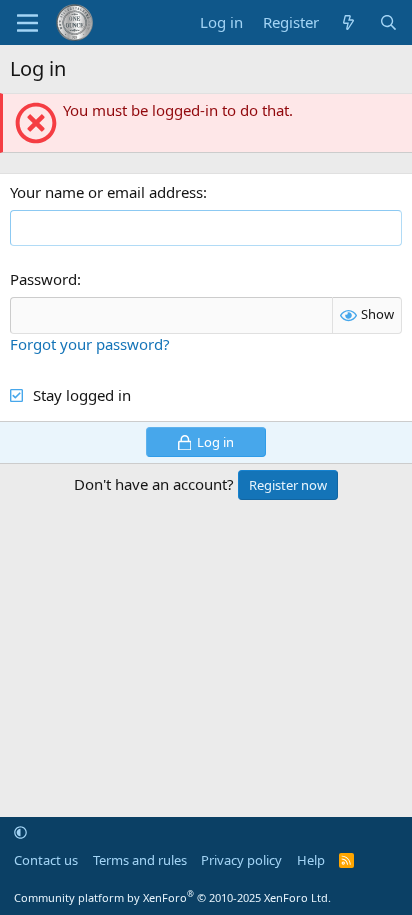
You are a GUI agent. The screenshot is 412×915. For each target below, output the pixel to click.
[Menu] (27, 23)
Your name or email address (106, 192)
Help (311, 860)
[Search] (388, 22)
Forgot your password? (90, 344)
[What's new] (348, 22)
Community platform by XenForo (172, 897)
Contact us (46, 860)
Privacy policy (241, 860)
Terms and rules (140, 860)
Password (43, 279)
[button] (20, 832)
